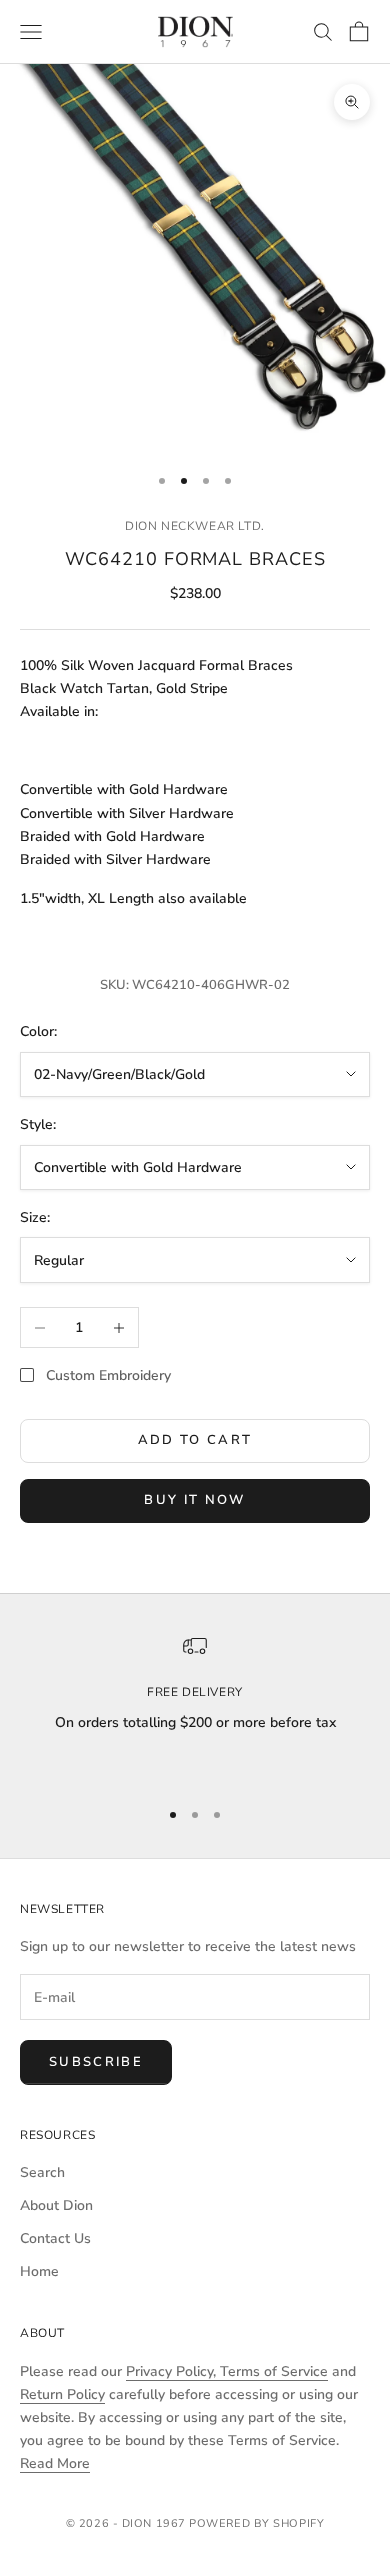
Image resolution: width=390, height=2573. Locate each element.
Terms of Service (274, 2371)
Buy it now (194, 1500)
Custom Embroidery (108, 1375)
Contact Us (55, 2238)
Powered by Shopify (256, 2523)
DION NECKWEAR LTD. (195, 526)
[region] (195, 1707)
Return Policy (62, 2394)
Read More (55, 2463)
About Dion (56, 2205)
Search (42, 2172)
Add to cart (195, 1440)
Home (39, 2271)
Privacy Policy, (173, 2371)
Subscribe (96, 2062)
